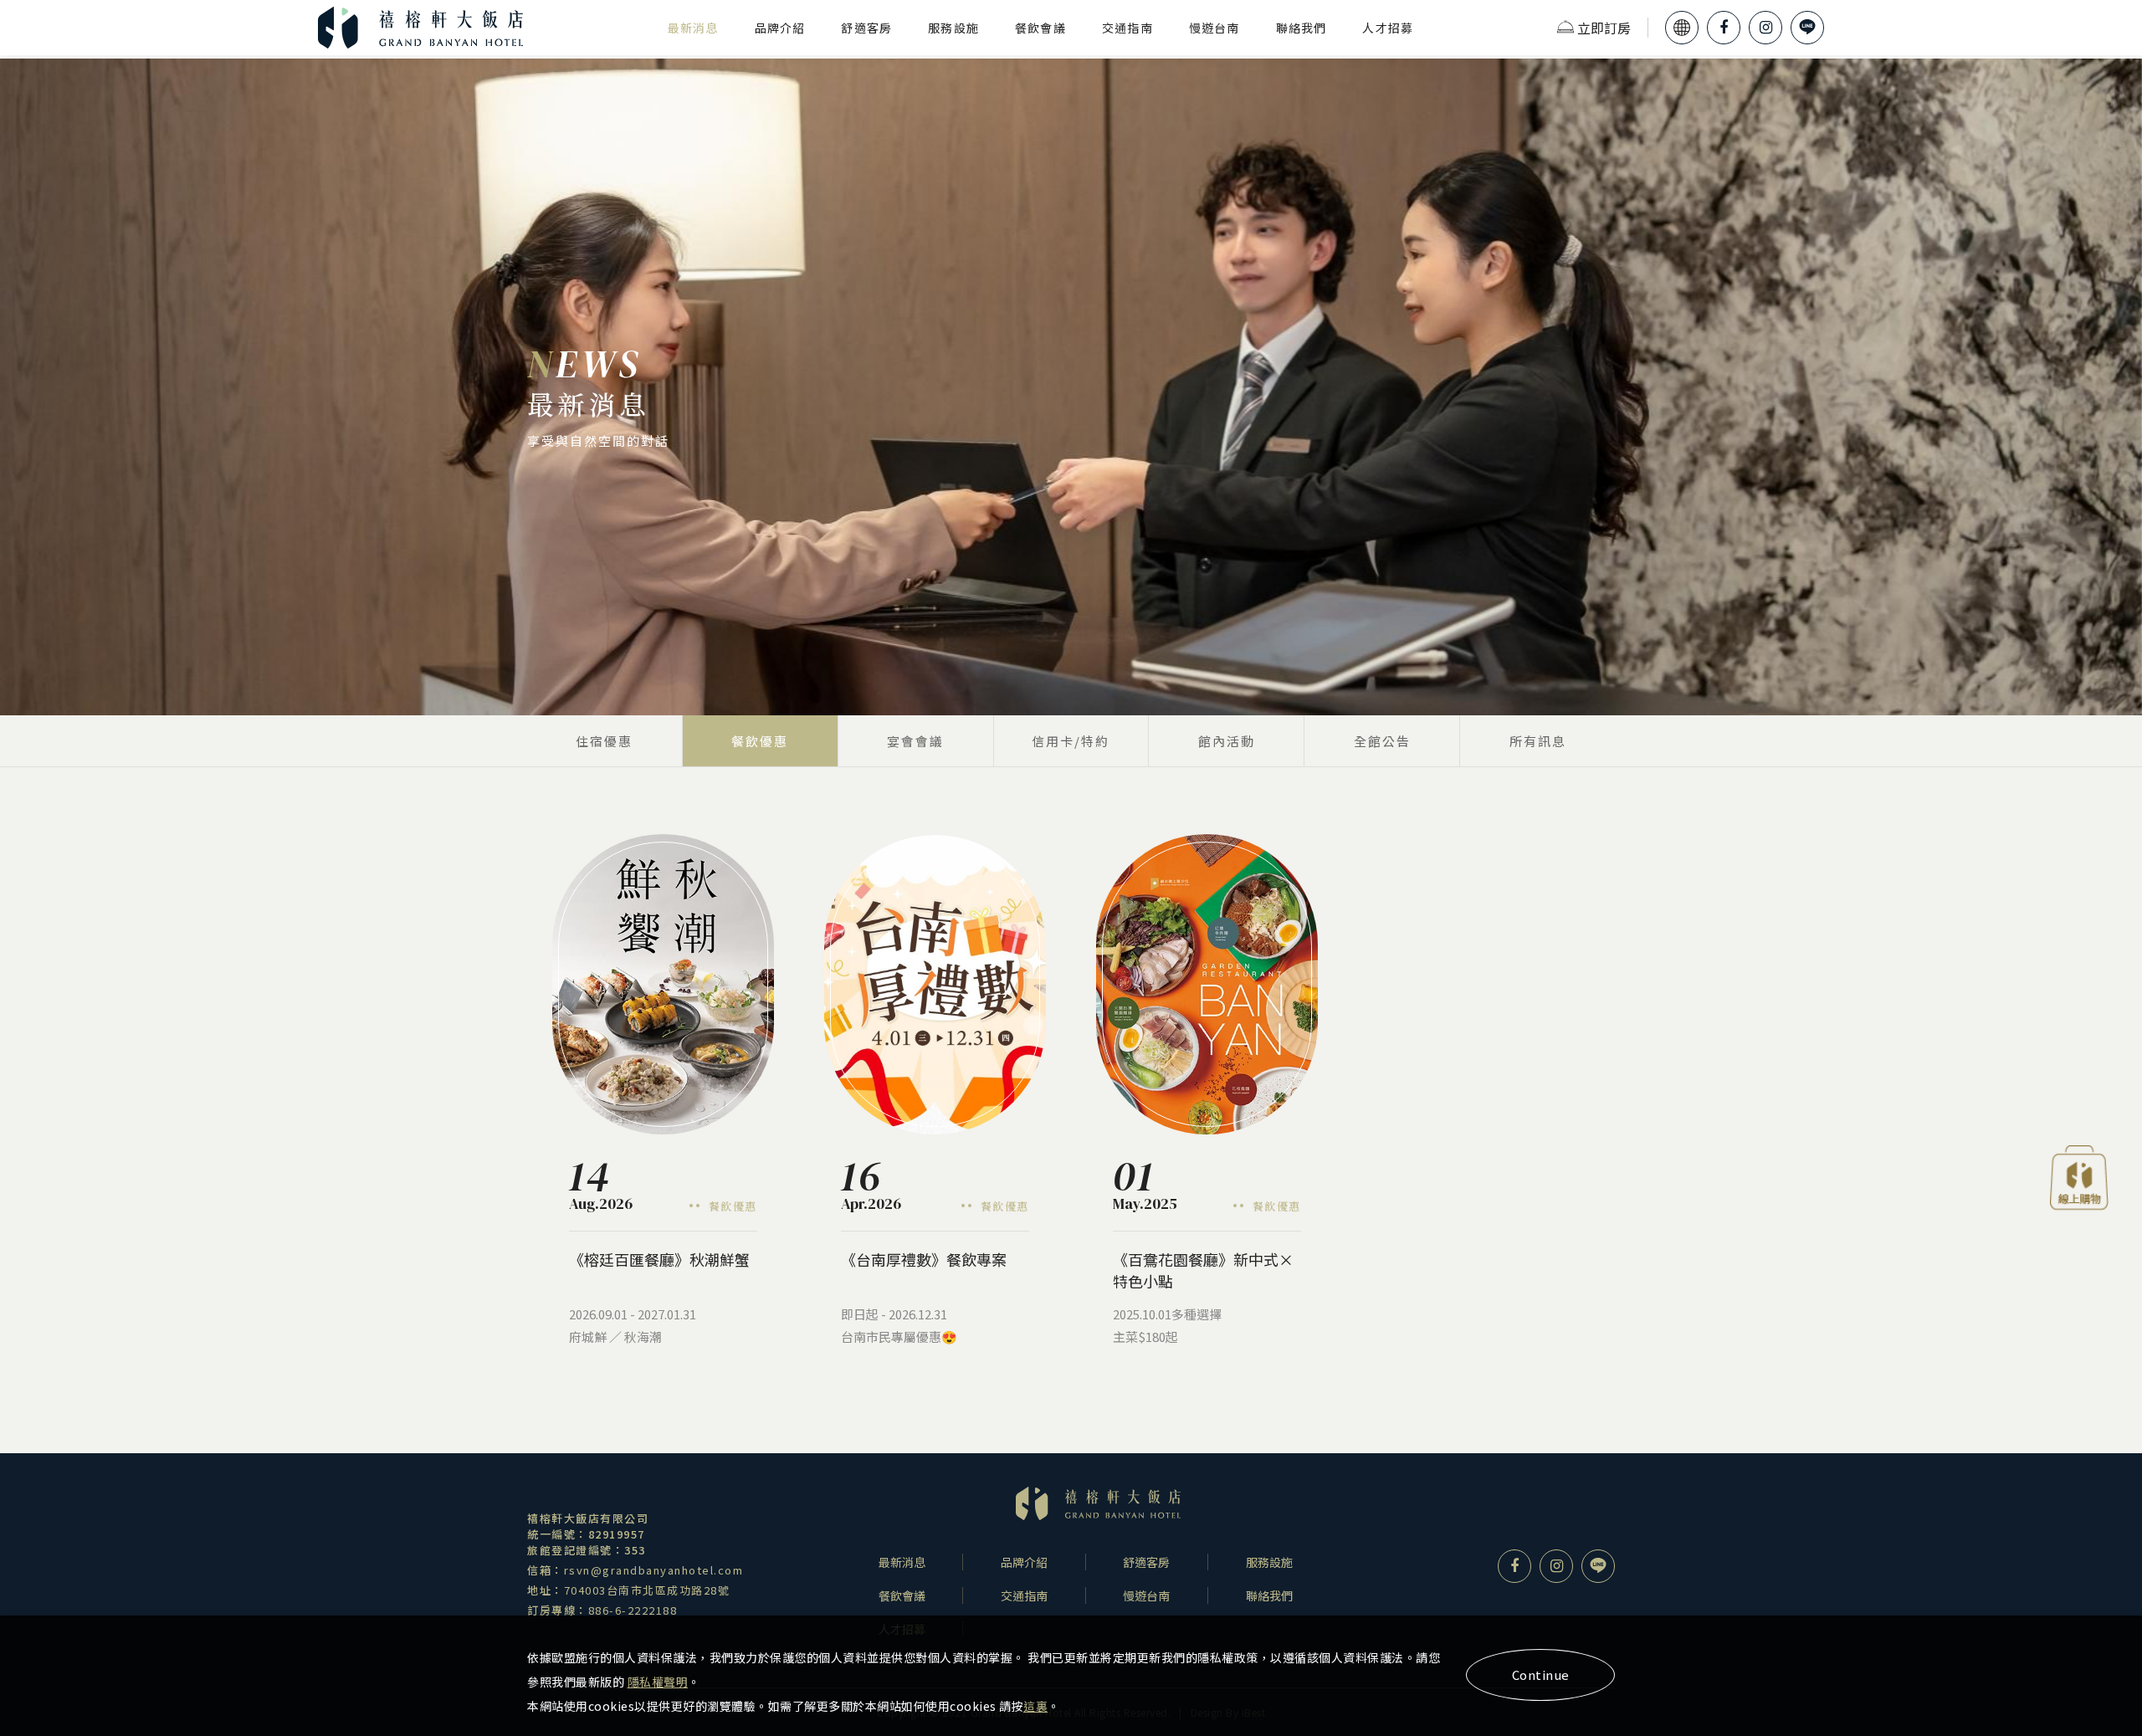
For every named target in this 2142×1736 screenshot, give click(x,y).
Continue (1541, 1675)
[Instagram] (1765, 28)
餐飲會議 (1040, 28)
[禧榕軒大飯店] (1098, 1503)
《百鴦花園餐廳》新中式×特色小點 (1203, 1270)
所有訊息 (1538, 741)
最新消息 (693, 28)
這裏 (1035, 1706)
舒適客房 (866, 28)
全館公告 (1382, 741)
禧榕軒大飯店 (421, 28)
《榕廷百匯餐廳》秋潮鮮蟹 (659, 1259)
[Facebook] (1724, 28)
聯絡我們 (1302, 28)
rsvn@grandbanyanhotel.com (654, 1570)
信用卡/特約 (1071, 741)
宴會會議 (915, 741)
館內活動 (1227, 741)
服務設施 (953, 28)
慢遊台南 (1214, 28)
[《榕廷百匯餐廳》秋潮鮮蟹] (663, 984)
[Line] (1807, 28)
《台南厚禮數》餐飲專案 (924, 1259)
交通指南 (1127, 28)
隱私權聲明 (658, 1682)
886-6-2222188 (633, 1610)
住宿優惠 (604, 741)
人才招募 (1388, 28)
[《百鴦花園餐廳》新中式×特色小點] (1207, 984)
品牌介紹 (780, 28)
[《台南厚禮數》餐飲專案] (935, 985)
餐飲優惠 (760, 741)
